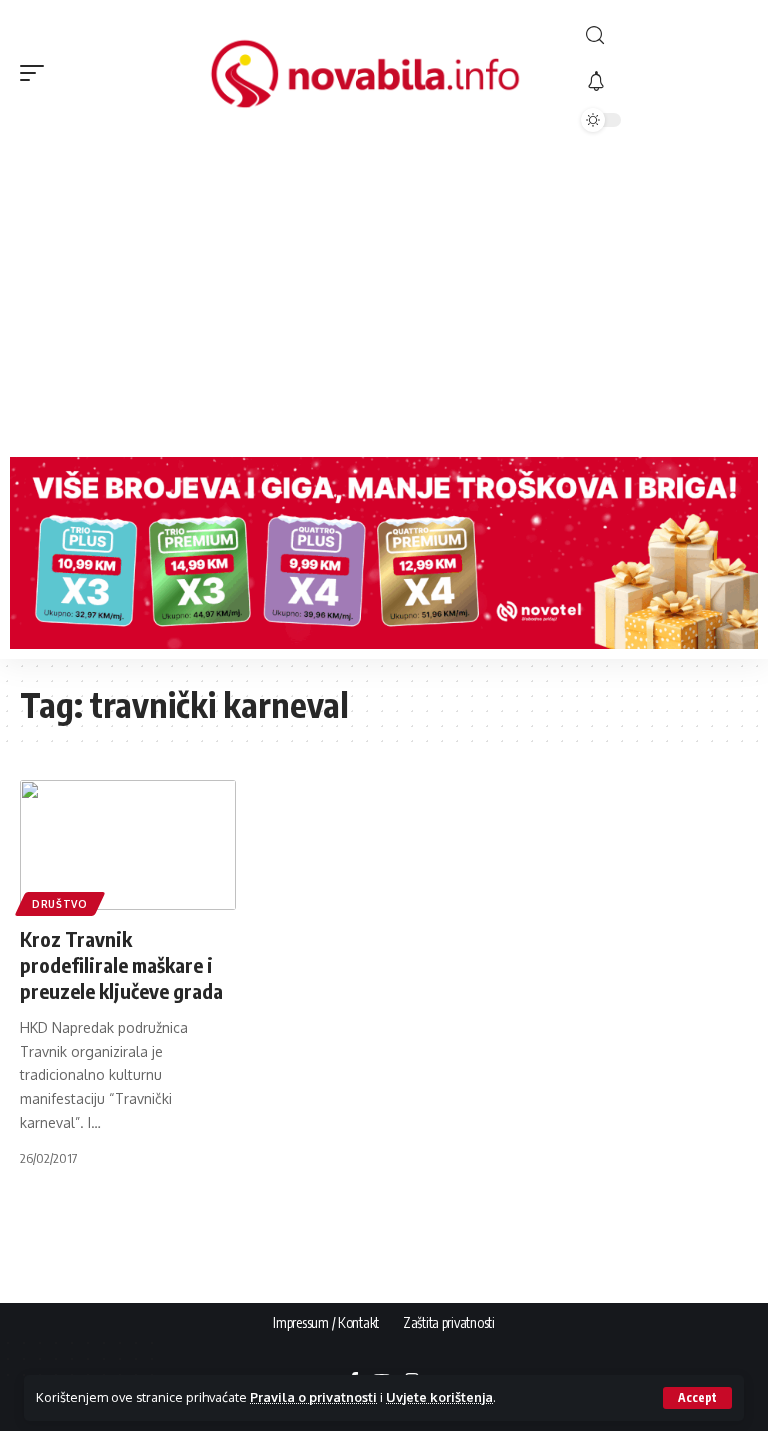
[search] (664, 35)
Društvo (60, 904)
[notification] (664, 82)
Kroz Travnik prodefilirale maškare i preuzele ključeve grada (121, 964)
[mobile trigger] (37, 73)
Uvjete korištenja (439, 1397)
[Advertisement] (384, 297)
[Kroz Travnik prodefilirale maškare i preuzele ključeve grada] (128, 845)
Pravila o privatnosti (313, 1397)
